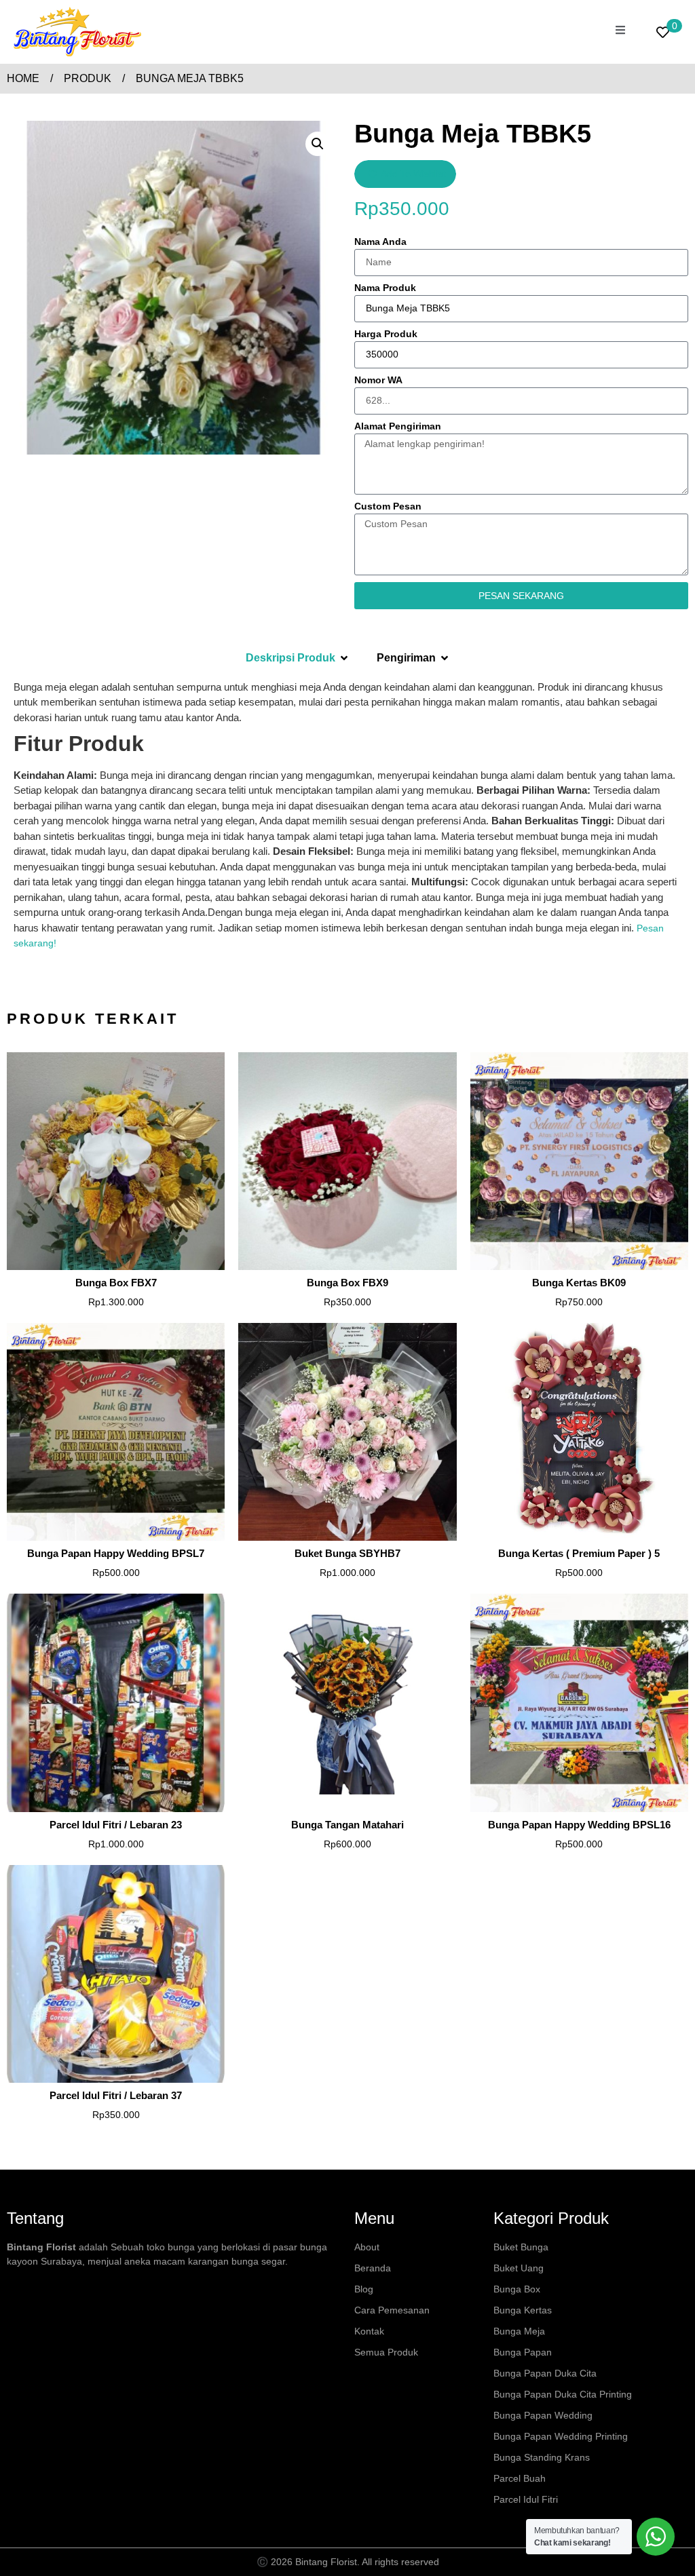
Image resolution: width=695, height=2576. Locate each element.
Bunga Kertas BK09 (579, 1283)
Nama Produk (385, 288)
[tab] (298, 658)
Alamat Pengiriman (398, 426)
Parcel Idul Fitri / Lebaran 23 (116, 1825)
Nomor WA (378, 380)
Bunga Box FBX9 (347, 1283)
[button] (318, 144)
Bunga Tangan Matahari (347, 1825)
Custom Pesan (388, 506)
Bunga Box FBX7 (116, 1283)
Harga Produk (386, 334)
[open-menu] (620, 32)
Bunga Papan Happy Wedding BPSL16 (579, 1825)
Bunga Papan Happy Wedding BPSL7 (116, 1553)
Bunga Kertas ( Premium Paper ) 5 (579, 1553)
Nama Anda (380, 242)
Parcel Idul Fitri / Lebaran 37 (116, 2095)
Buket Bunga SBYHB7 (347, 1553)
